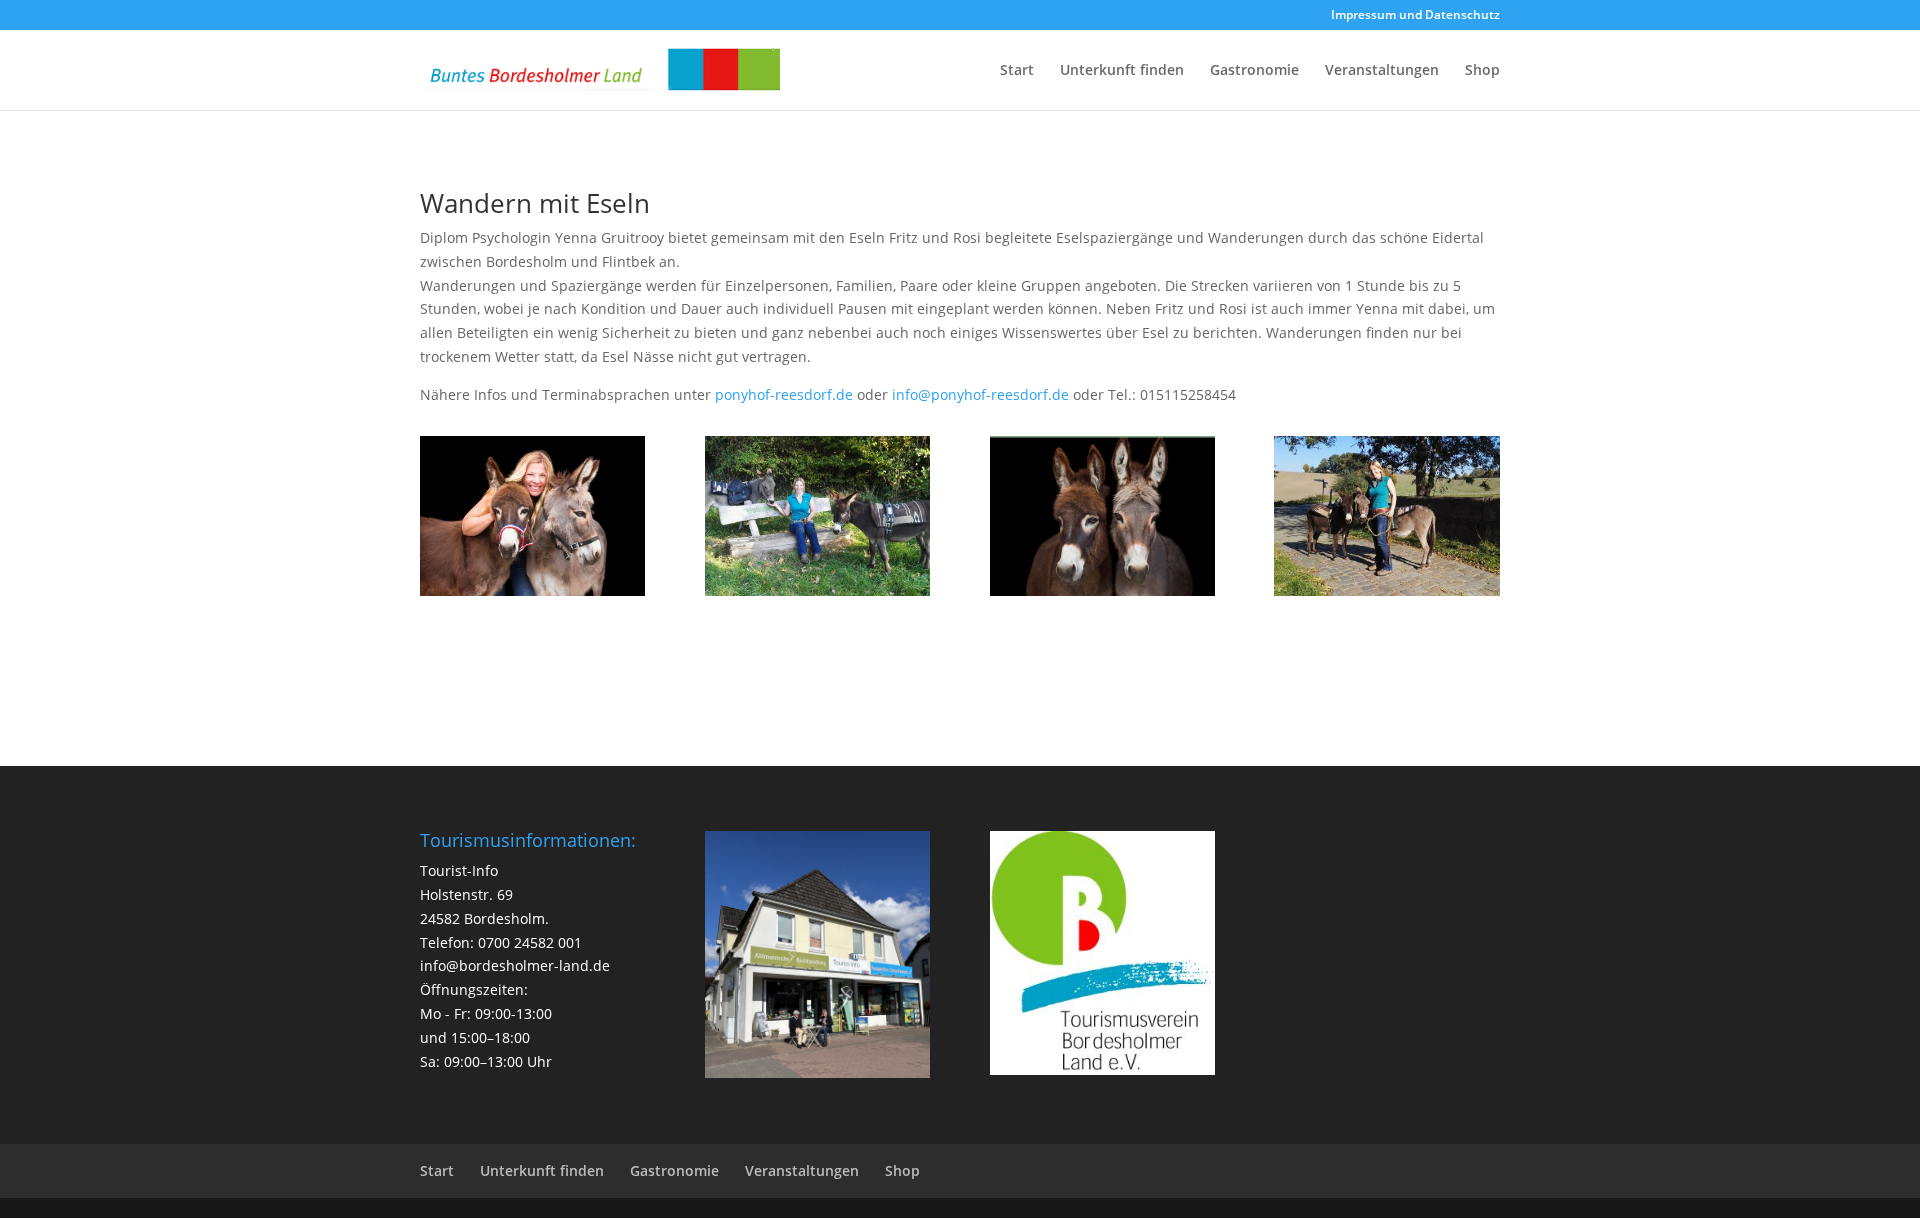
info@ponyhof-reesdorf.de (980, 394)
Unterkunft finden (1122, 71)
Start (1017, 71)
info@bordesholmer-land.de (515, 965)
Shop (1482, 71)
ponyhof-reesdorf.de (784, 394)
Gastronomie (1254, 71)
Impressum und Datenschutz (1415, 16)
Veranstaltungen (1382, 71)
